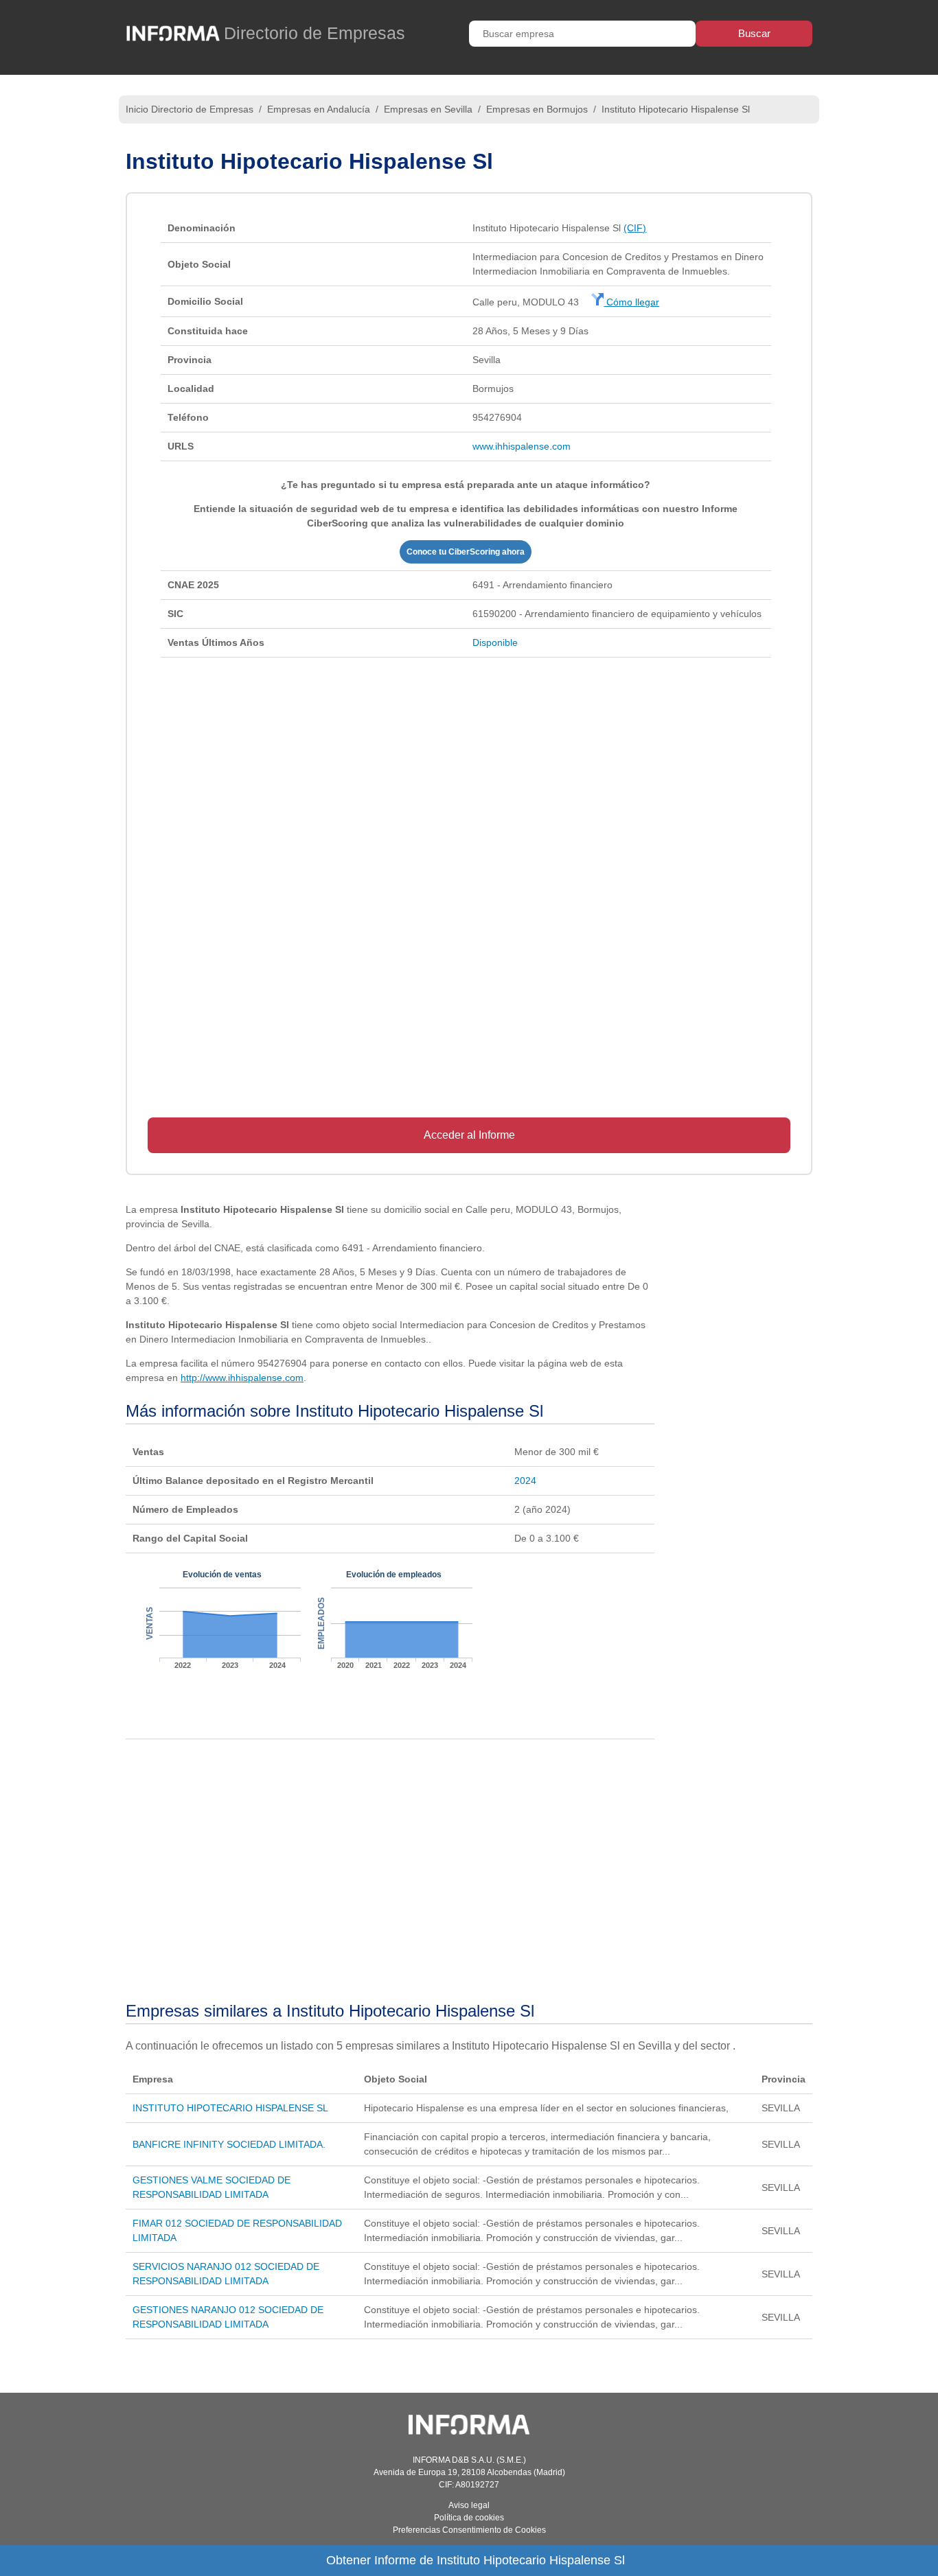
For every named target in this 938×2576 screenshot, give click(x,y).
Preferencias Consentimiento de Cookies (469, 2530)
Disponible (495, 642)
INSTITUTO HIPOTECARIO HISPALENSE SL (230, 2108)
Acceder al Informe (469, 1135)
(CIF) (635, 228)
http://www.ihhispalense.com (242, 1378)
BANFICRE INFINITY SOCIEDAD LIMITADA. (229, 2144)
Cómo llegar (631, 302)
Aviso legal (469, 2505)
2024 (525, 1481)
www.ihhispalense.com (522, 446)
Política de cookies (469, 2518)
